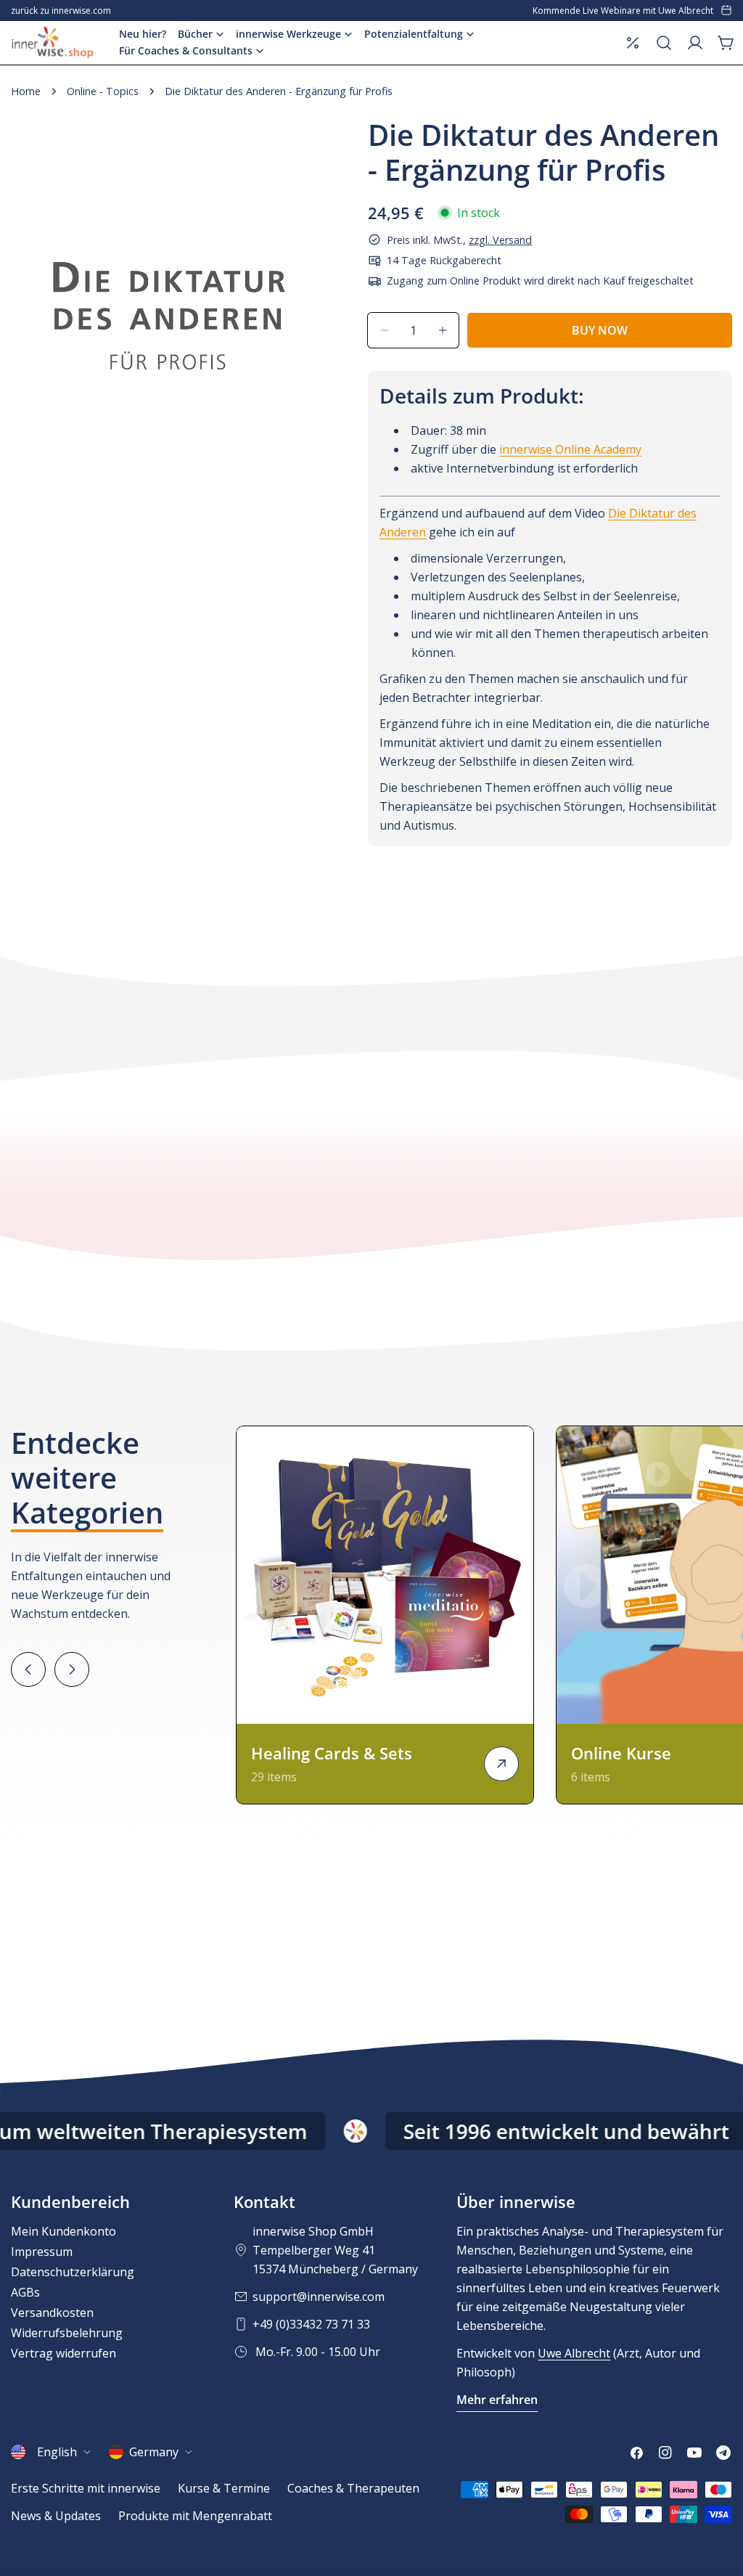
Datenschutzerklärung (73, 2272)
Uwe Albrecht (574, 2353)
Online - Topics (103, 91)
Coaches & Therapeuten (353, 2488)
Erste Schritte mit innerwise (86, 2488)
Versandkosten (52, 2313)
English (57, 2452)
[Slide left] (28, 1669)
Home (26, 91)
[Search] (664, 43)
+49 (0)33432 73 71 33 (311, 2324)
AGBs (25, 2292)
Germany (154, 2452)
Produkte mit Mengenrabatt (195, 2516)
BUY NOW (600, 330)
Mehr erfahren (497, 2400)
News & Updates (56, 2516)
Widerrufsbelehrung (67, 2333)
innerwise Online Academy (570, 449)
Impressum (42, 2252)
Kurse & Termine (224, 2488)
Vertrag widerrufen (63, 2353)
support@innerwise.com (319, 2297)
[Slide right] (72, 1669)
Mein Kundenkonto (63, 2231)
